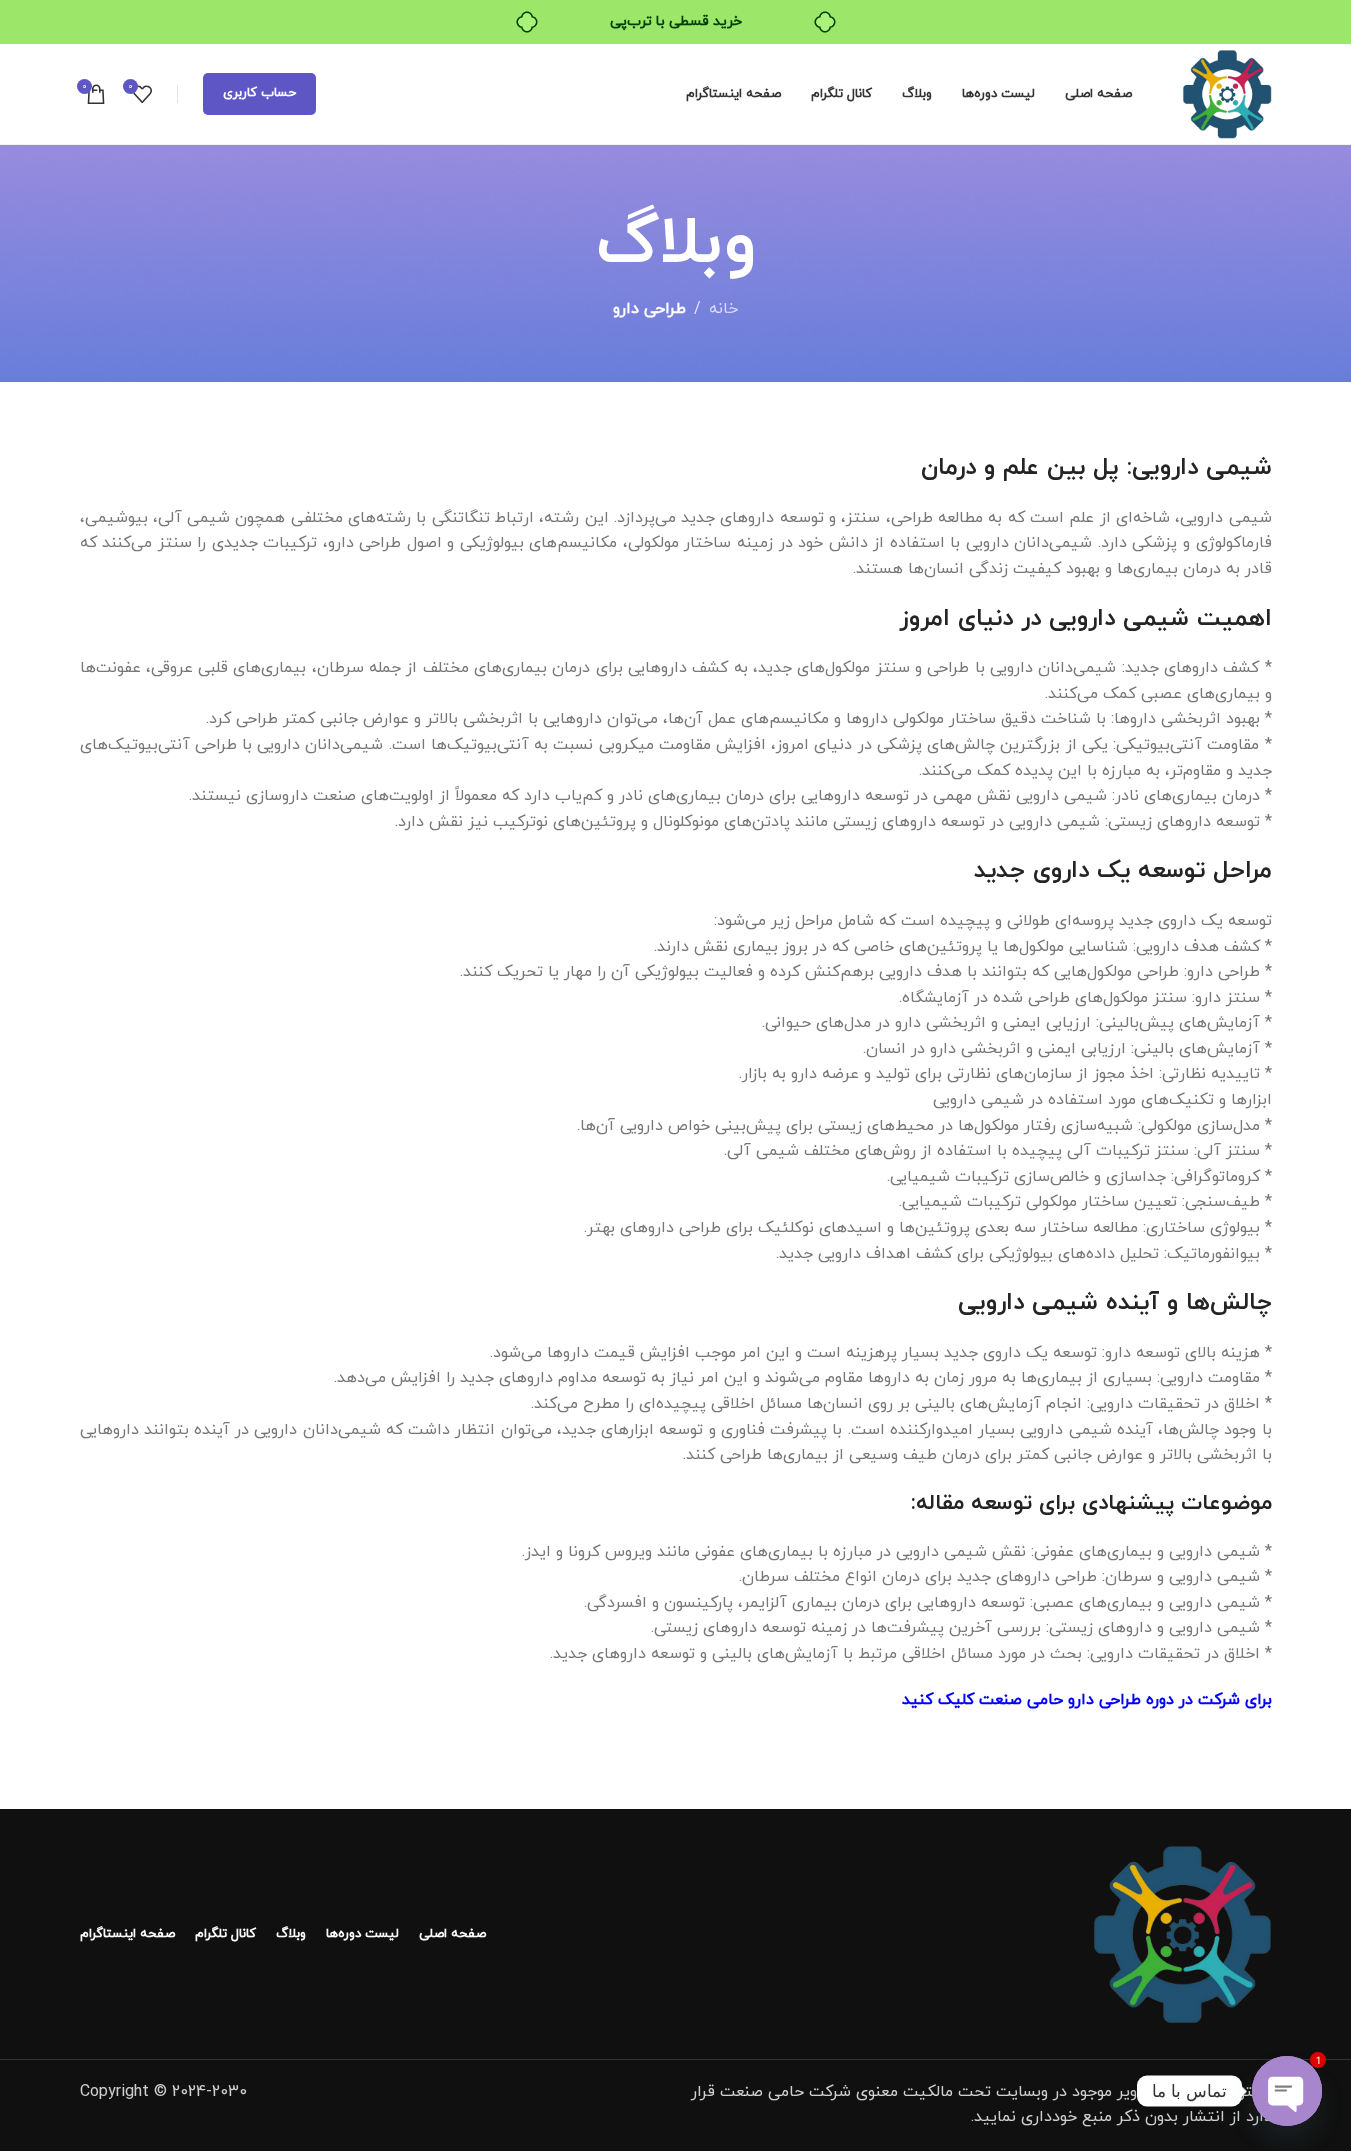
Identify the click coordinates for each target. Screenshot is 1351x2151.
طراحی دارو (649, 309)
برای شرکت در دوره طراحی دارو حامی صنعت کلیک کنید (1087, 1700)
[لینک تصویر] (1182, 1932)
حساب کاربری (259, 93)
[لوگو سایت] (1227, 93)
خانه (723, 309)
